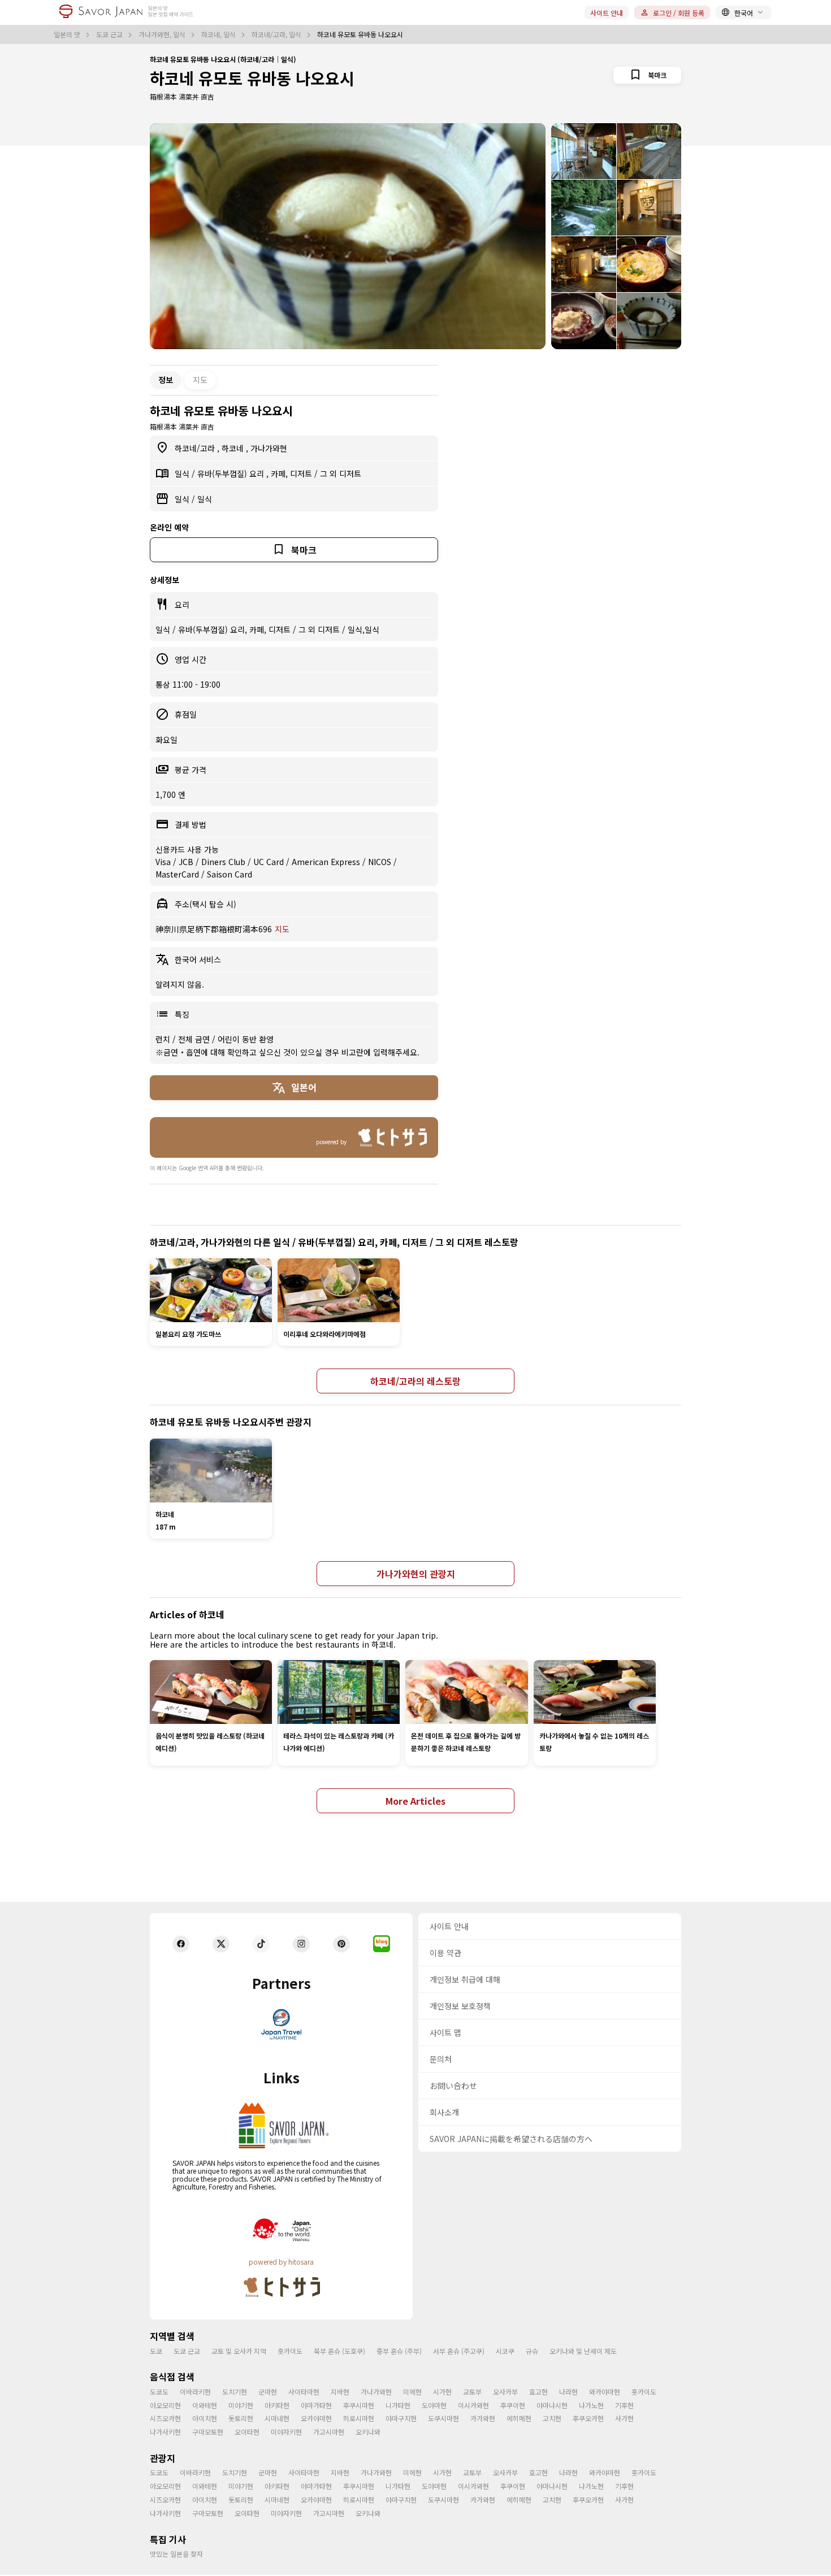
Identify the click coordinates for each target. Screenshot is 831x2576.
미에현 (412, 2392)
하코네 (234, 448)
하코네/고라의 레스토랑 (415, 1381)
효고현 (538, 2392)
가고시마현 (329, 2432)
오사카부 (505, 2392)
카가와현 (483, 2418)
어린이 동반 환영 (246, 1039)
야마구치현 (401, 2418)
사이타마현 (304, 2392)
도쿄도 (159, 2392)
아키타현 (277, 2405)
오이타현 (247, 2432)
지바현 (340, 2392)
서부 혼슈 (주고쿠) (459, 2351)
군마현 (268, 2392)
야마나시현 (552, 2405)
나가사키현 (165, 2432)
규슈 (532, 2351)
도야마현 (434, 2405)
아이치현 (205, 2418)
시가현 (442, 2392)
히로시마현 (359, 2418)
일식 (183, 474)
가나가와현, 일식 (163, 34)
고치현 (552, 2418)
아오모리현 (165, 2405)
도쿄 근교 (110, 34)
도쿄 (156, 2351)
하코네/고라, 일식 (277, 34)
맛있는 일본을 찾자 (176, 2554)
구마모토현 (208, 2432)
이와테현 (205, 2405)
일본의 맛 (68, 34)
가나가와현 (269, 448)
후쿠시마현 (359, 2405)
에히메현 (519, 2418)
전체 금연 (195, 1039)
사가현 (624, 2418)
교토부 (472, 2392)
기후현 (624, 2405)
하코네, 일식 (219, 34)
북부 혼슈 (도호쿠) (339, 2351)
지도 (200, 380)
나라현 (568, 2392)
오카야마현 (316, 2418)
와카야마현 (605, 2392)
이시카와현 (473, 2405)
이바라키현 (195, 2392)
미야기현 (241, 2405)
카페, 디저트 (293, 474)
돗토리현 (241, 2418)
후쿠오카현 (588, 2418)
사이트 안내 (607, 13)
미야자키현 (286, 2432)
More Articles (415, 1801)
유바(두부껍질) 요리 (232, 474)
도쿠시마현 (443, 2418)
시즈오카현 (165, 2418)
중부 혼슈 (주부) (399, 2351)
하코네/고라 (196, 448)
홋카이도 (290, 2351)
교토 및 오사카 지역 (239, 2351)
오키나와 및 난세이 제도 (583, 2351)
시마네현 (277, 2418)
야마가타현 (316, 2405)
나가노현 (591, 2405)
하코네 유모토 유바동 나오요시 (252, 78)
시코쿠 (505, 2351)
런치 (164, 1039)
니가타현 (398, 2405)
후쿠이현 (513, 2405)
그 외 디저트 (341, 474)
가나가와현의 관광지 (416, 1574)
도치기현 (235, 2392)
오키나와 (368, 2432)
